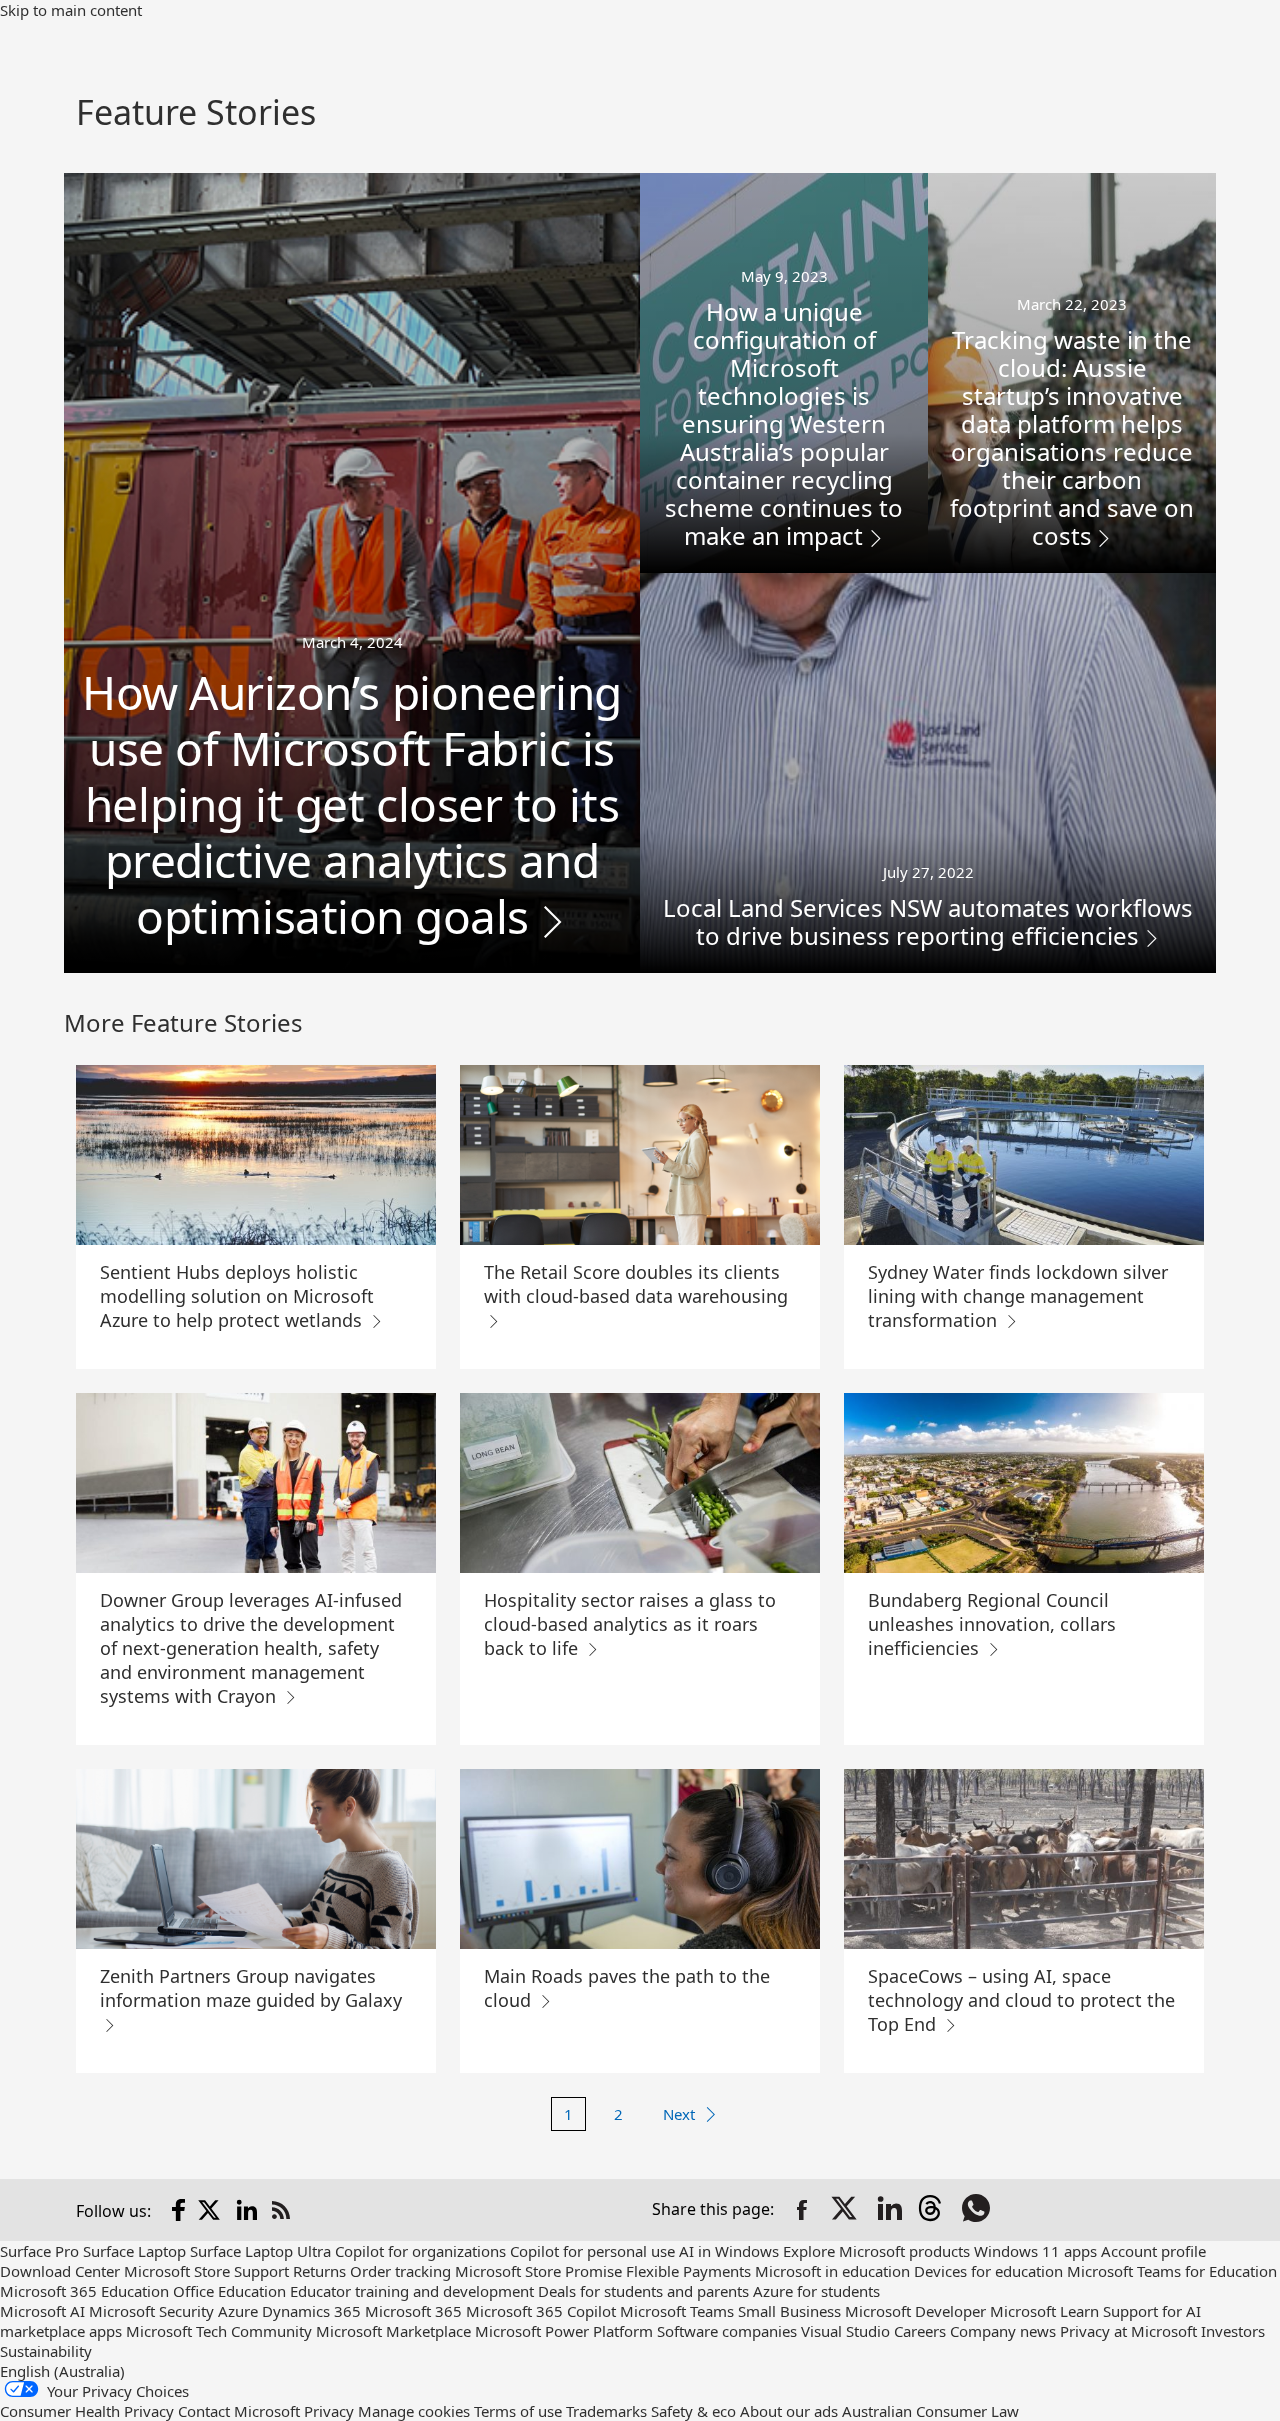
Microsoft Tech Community (219, 2331)
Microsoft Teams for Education (1172, 2271)
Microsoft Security (151, 2311)
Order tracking (400, 2271)
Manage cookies (414, 2411)
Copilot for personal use (592, 2251)
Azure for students (816, 2291)
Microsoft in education (832, 2271)
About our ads (789, 2411)
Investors (1233, 2331)
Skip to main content (71, 10)
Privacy (329, 2411)
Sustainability (46, 2351)
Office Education (229, 2291)
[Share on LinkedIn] (890, 2210)
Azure (238, 2311)
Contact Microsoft (239, 2411)
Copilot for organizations (420, 2251)
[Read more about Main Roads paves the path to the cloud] (640, 1859)
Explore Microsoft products (876, 2251)
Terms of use (518, 2411)
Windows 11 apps (1035, 2251)
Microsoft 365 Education (84, 2291)
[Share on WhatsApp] (978, 2210)
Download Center (60, 2271)
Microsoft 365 (413, 2311)
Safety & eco (693, 2411)
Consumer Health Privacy (87, 2411)
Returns (319, 2271)
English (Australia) (62, 2371)
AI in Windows (729, 2251)
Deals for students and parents (643, 2291)
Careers (920, 2331)
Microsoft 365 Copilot (541, 2311)
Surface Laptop (134, 2251)
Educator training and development (412, 2291)
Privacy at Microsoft (1128, 2331)
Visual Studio (845, 2331)
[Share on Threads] (934, 2210)
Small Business (789, 2311)
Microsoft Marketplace (393, 2331)
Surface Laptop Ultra (260, 2251)
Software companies (727, 2331)
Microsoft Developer (915, 2311)
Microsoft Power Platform (564, 2331)
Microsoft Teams (677, 2311)
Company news (1003, 2331)
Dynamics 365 (311, 2311)
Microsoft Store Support (206, 2271)
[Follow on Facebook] (179, 2210)
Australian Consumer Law (930, 2411)
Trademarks (606, 2411)
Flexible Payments (688, 2271)
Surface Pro (39, 2251)
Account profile (1153, 2251)
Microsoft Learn (1044, 2311)
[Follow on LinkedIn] (247, 2210)
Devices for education (988, 2271)
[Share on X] (846, 2210)
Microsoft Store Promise (538, 2271)
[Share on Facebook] (802, 2210)
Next (679, 2114)
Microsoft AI (42, 2311)
